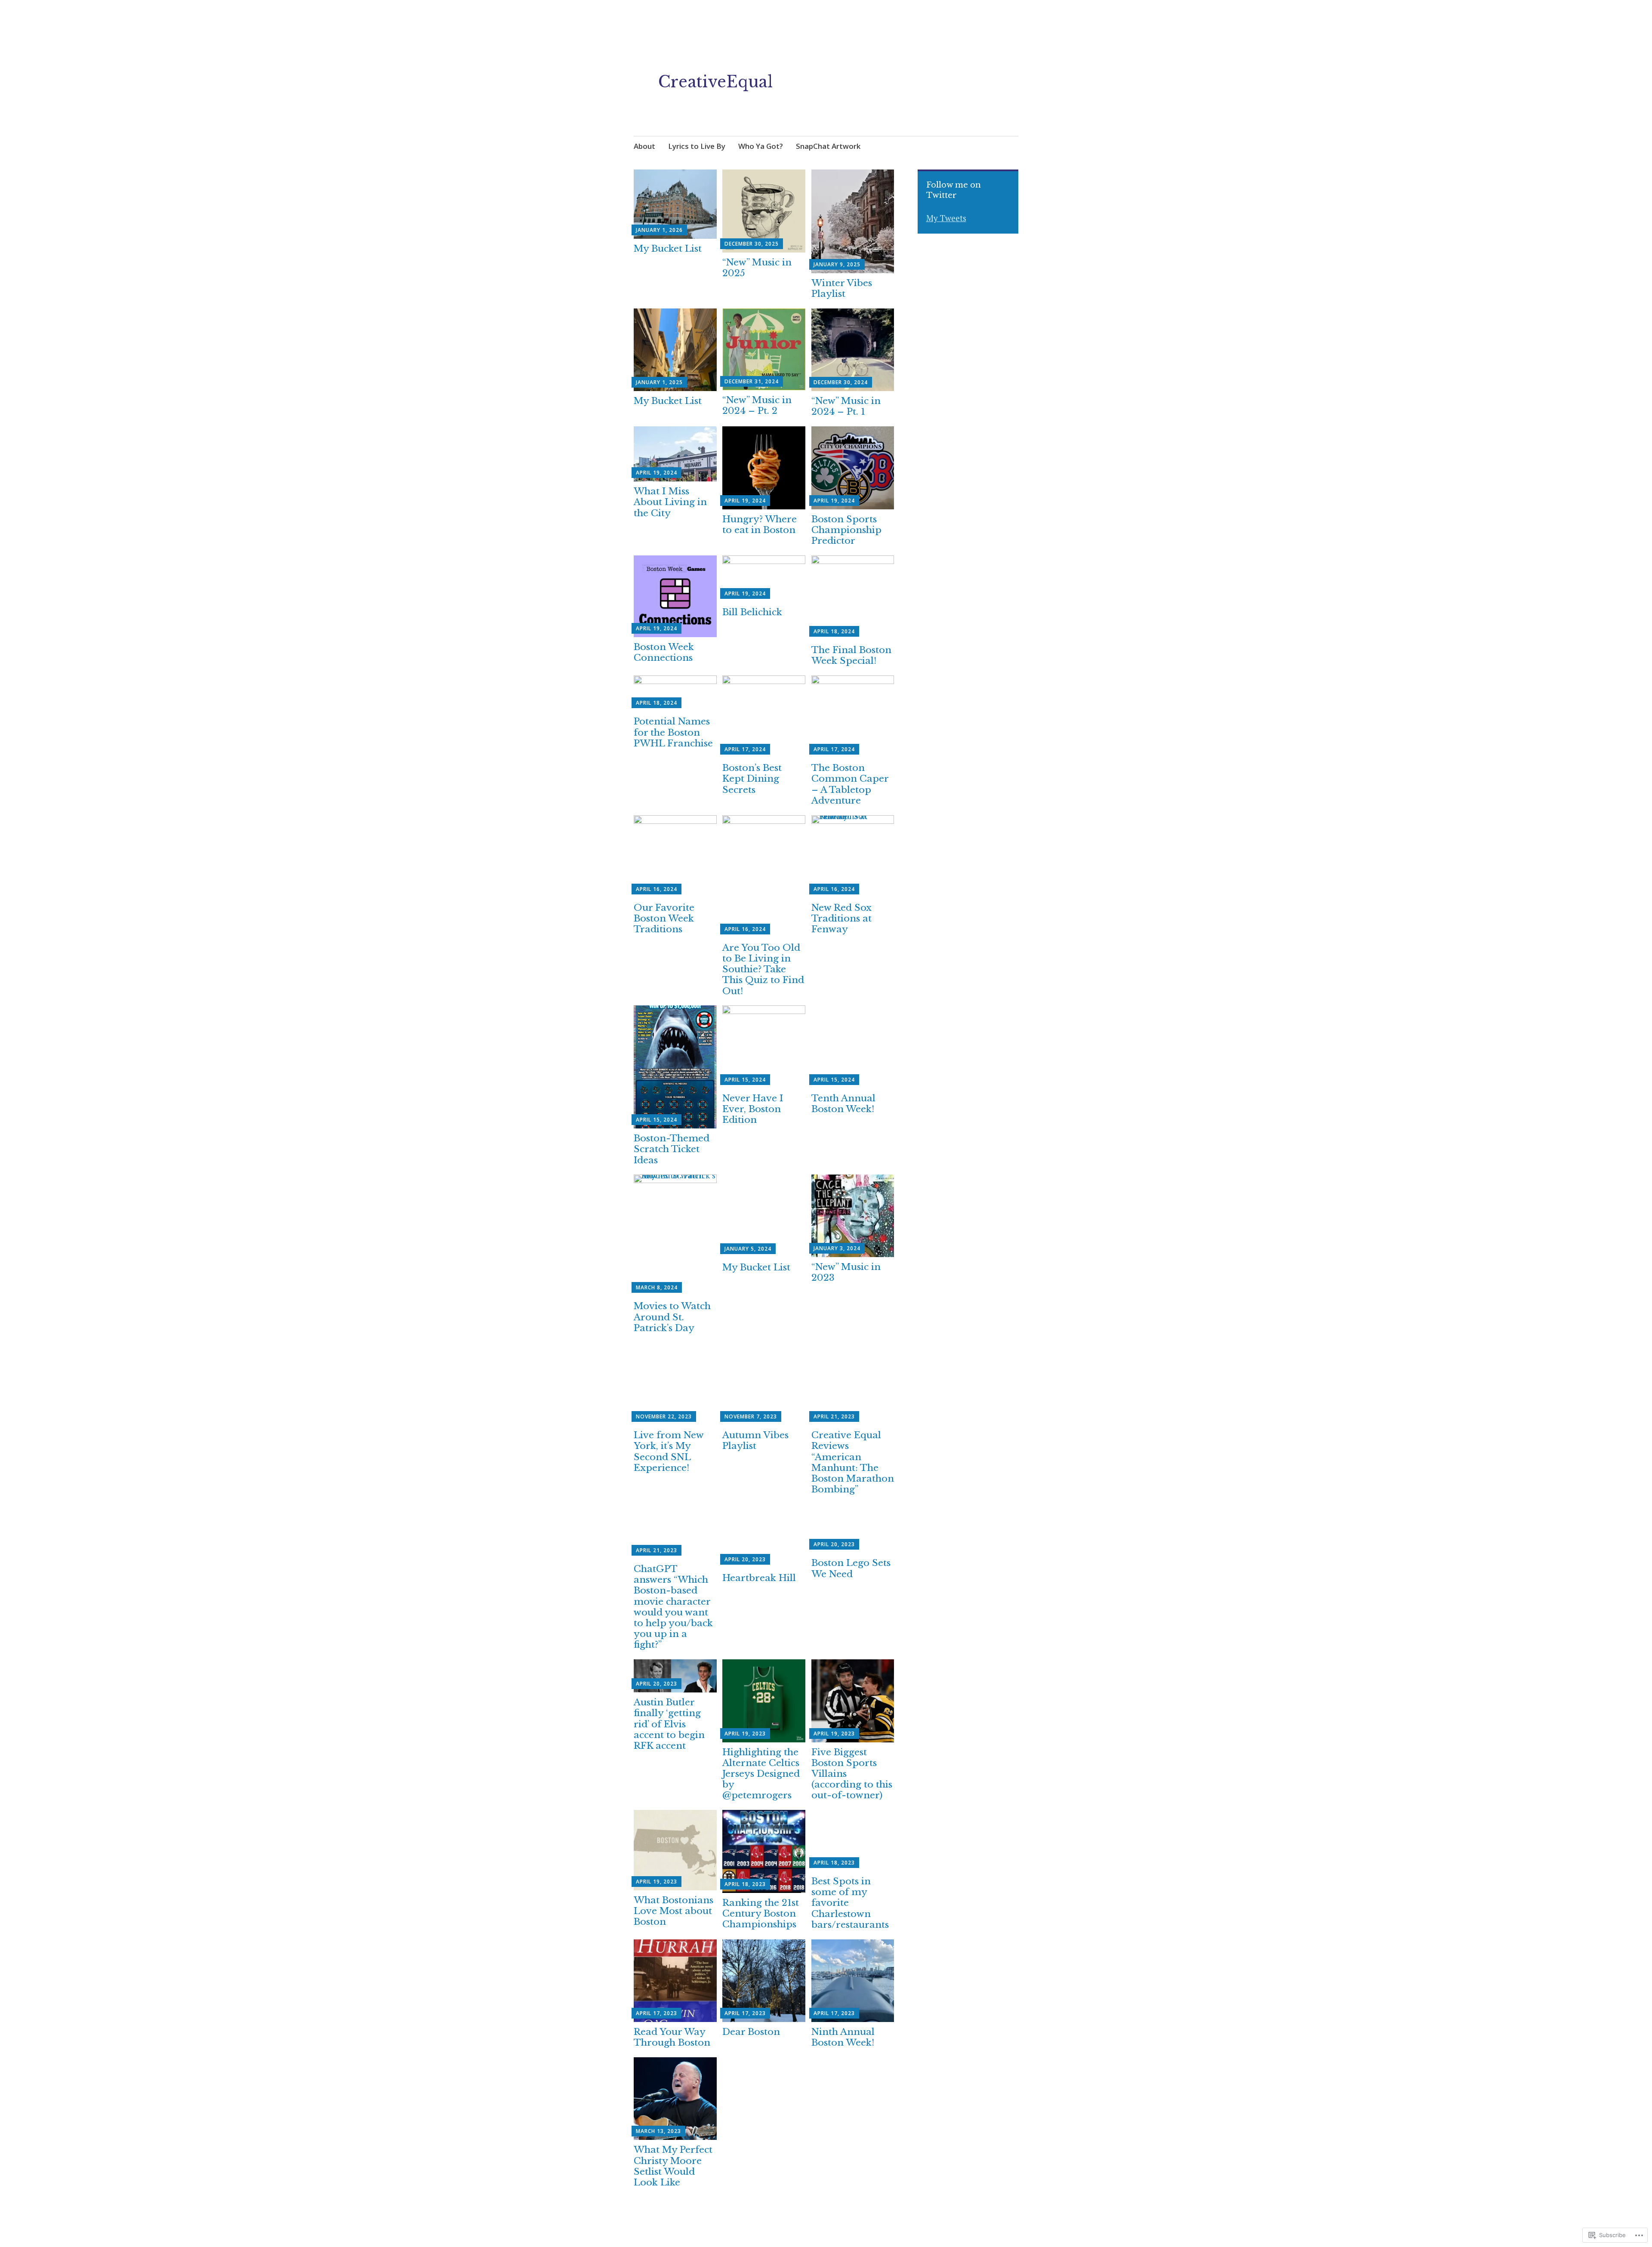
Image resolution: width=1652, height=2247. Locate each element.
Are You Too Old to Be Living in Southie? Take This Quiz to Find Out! (763, 969)
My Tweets (946, 218)
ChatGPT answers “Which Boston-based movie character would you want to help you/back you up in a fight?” (673, 1607)
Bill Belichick (752, 612)
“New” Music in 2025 (757, 268)
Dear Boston (751, 2032)
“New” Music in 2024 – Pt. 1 (846, 406)
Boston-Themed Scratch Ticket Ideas (672, 1149)
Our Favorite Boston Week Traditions (664, 919)
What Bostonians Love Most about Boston (673, 1911)
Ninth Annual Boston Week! (843, 2037)
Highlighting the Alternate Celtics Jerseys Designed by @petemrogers (761, 1774)
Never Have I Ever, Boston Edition (753, 1109)
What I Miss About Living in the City (670, 502)
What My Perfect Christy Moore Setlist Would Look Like (673, 2166)
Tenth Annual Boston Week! (843, 1104)
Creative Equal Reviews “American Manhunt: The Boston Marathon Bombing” (853, 1462)
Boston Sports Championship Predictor (846, 530)
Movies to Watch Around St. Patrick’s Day (672, 1317)
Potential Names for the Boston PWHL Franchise (673, 732)
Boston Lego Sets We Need (851, 1568)
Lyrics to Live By (697, 146)
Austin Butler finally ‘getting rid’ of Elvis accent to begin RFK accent (669, 1724)
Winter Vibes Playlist (842, 288)
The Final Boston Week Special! (851, 655)
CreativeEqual (715, 82)
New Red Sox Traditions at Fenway (841, 919)
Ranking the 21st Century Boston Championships (761, 1914)
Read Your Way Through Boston (672, 2037)
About (644, 146)
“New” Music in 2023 (846, 1272)
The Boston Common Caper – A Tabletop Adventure (850, 784)
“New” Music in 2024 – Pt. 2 (757, 405)
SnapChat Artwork (828, 146)
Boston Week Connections (664, 652)
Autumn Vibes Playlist (755, 1441)
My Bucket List (668, 249)
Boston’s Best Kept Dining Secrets (752, 779)
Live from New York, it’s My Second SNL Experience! (669, 1452)
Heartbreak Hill (759, 1578)
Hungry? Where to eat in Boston (760, 525)
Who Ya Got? (761, 146)
